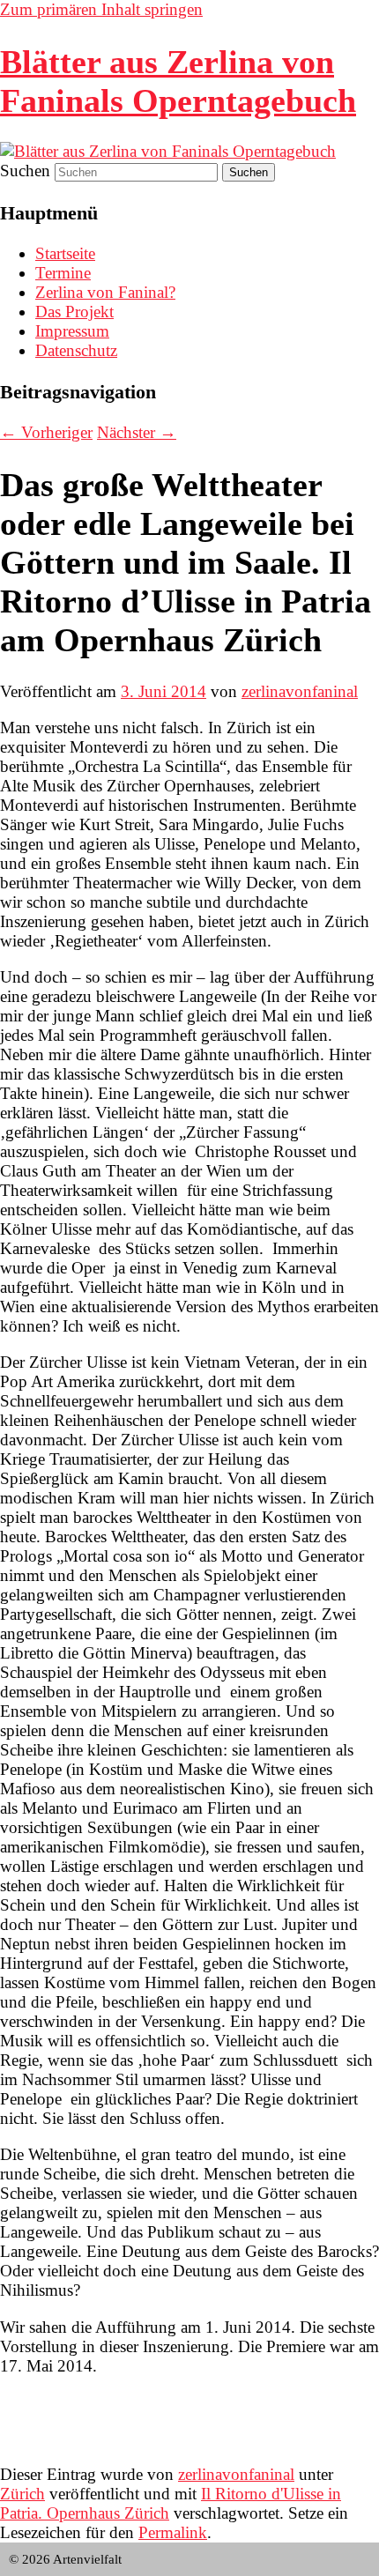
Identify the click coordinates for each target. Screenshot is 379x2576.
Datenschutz (76, 350)
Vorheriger (46, 432)
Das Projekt (74, 312)
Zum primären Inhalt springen (101, 9)
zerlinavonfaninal (300, 691)
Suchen (25, 171)
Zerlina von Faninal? (105, 292)
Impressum (72, 331)
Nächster (137, 432)
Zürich (22, 2494)
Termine (63, 273)
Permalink (173, 2532)
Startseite (65, 253)
